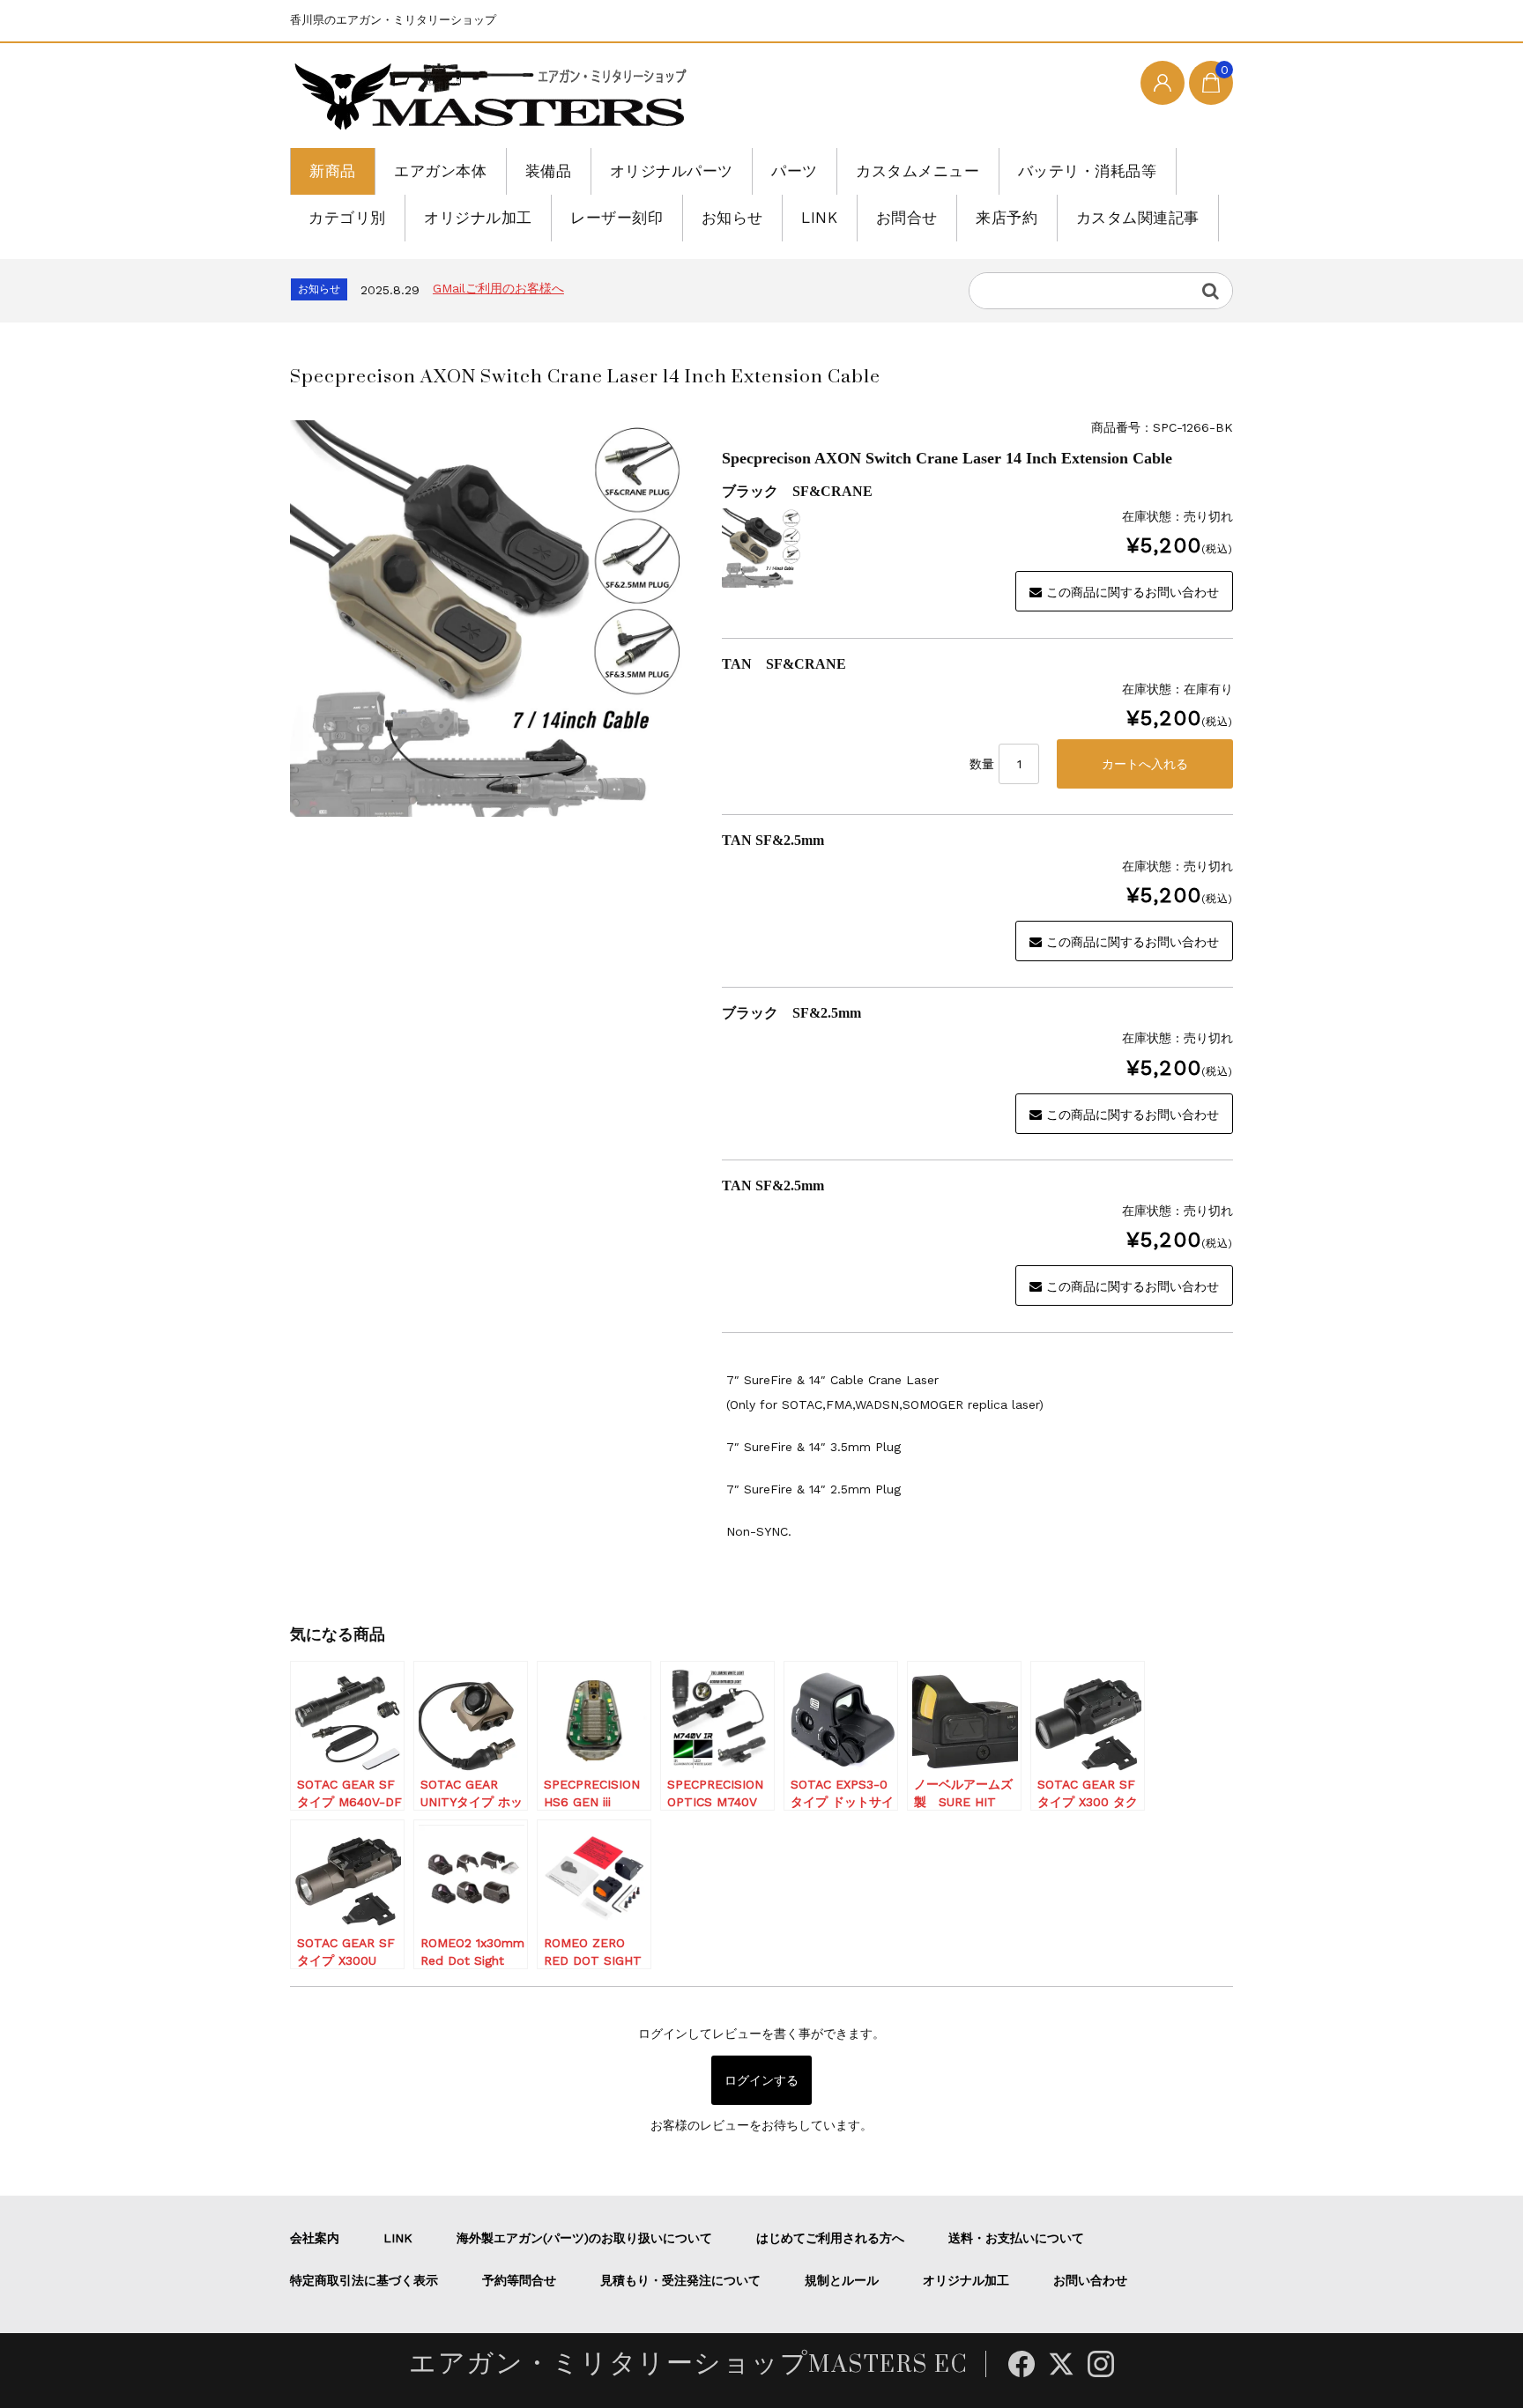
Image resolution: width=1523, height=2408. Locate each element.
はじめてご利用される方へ (830, 2238)
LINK (819, 218)
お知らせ (732, 218)
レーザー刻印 (617, 218)
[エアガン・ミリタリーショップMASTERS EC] (494, 98)
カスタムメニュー (918, 171)
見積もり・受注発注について (680, 2280)
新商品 (333, 171)
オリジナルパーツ (672, 171)
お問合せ (907, 218)
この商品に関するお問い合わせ (1133, 592)
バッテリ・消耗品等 (1088, 171)
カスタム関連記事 (1138, 218)
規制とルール (842, 2280)
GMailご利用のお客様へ (498, 288)
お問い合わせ (1090, 2280)
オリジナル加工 (478, 218)
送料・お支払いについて (1016, 2238)
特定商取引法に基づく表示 (364, 2280)
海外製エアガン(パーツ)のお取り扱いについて (584, 2238)
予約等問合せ (519, 2280)
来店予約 (1007, 218)
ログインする (761, 2080)
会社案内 (315, 2238)
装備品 (549, 171)
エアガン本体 (440, 171)
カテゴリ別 (347, 218)
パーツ (795, 171)
